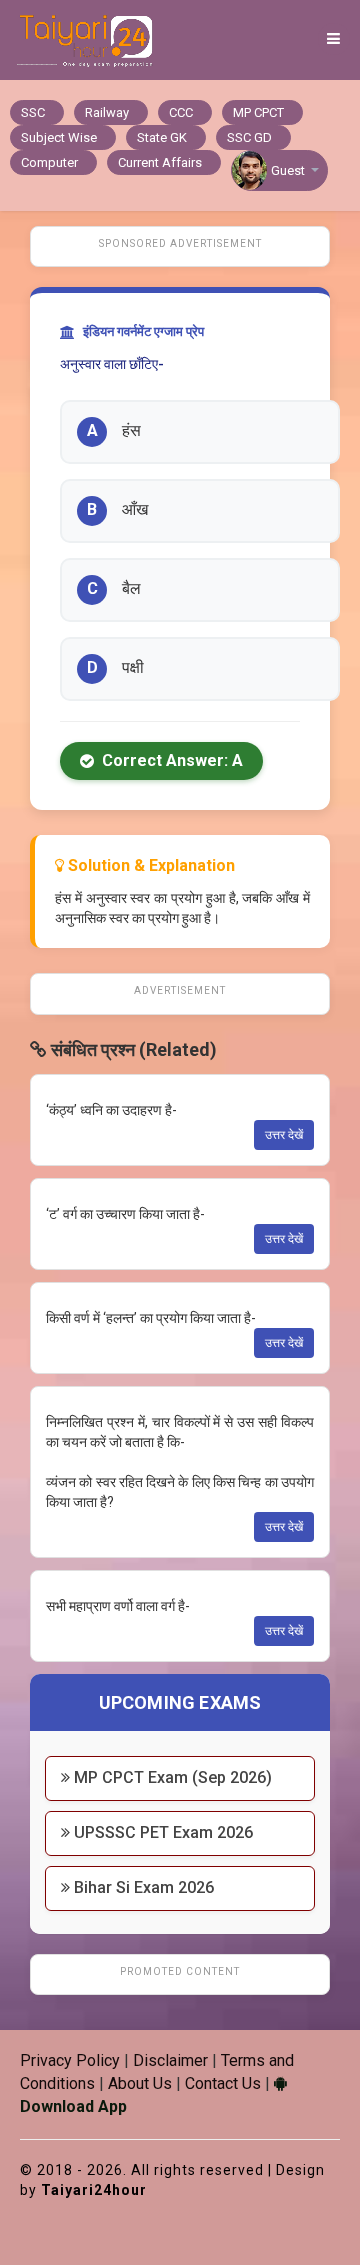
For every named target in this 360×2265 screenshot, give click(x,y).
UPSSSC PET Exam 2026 (161, 1832)
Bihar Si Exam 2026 (142, 1887)
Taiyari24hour (94, 2190)
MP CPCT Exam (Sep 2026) (171, 1777)
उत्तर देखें (284, 1135)
